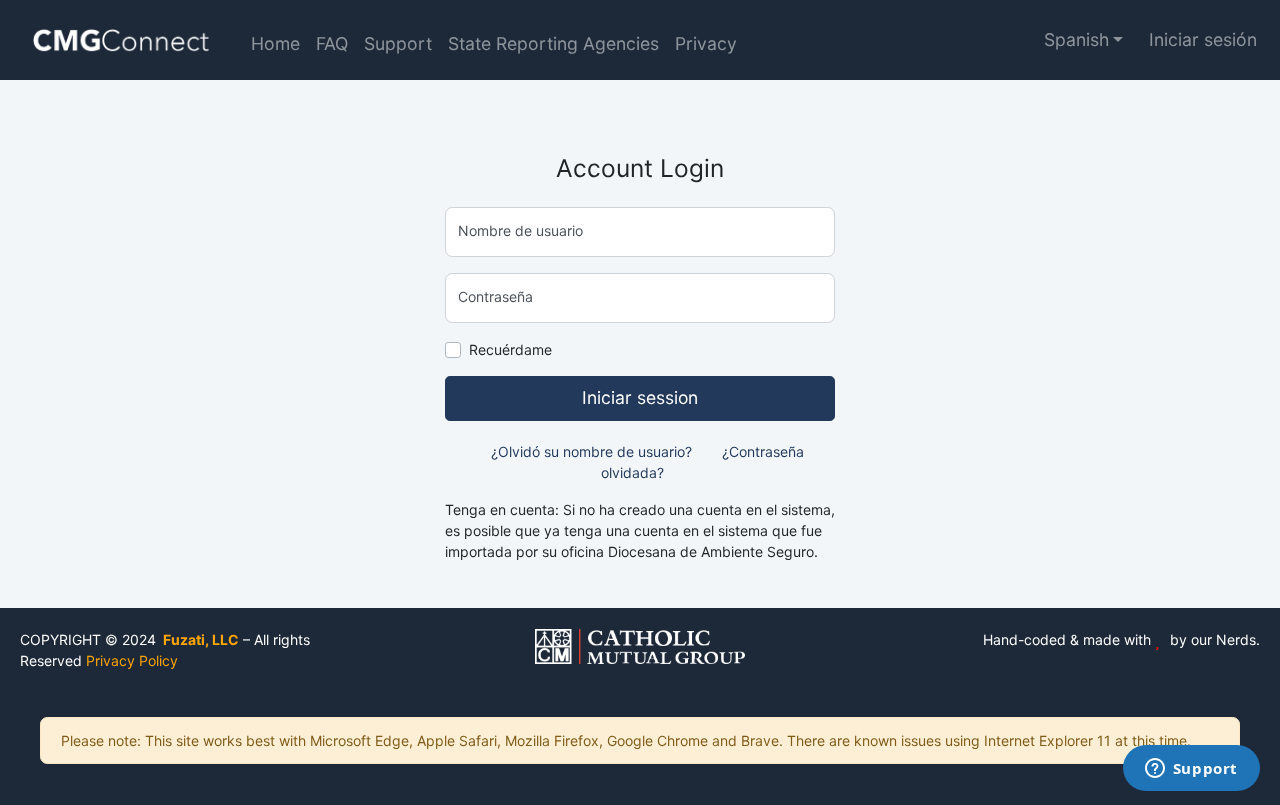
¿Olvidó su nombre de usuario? (591, 451)
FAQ (332, 43)
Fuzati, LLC (199, 639)
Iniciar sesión (1203, 39)
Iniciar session (640, 397)
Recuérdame (510, 349)
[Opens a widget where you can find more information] (1191, 770)
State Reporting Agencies (553, 43)
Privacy (706, 43)
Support (398, 43)
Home (275, 43)
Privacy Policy (132, 660)
